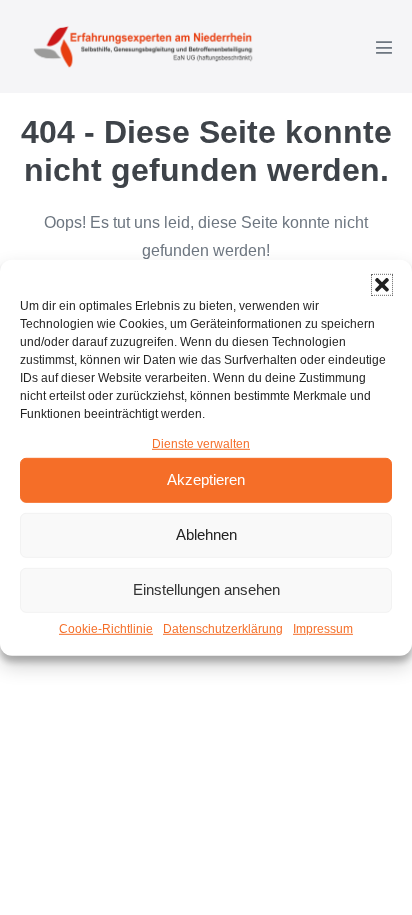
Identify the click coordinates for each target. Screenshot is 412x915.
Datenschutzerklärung (223, 629)
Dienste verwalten (201, 443)
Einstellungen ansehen (206, 589)
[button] (382, 284)
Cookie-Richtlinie (106, 629)
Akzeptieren (206, 479)
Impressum (323, 629)
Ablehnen (206, 534)
